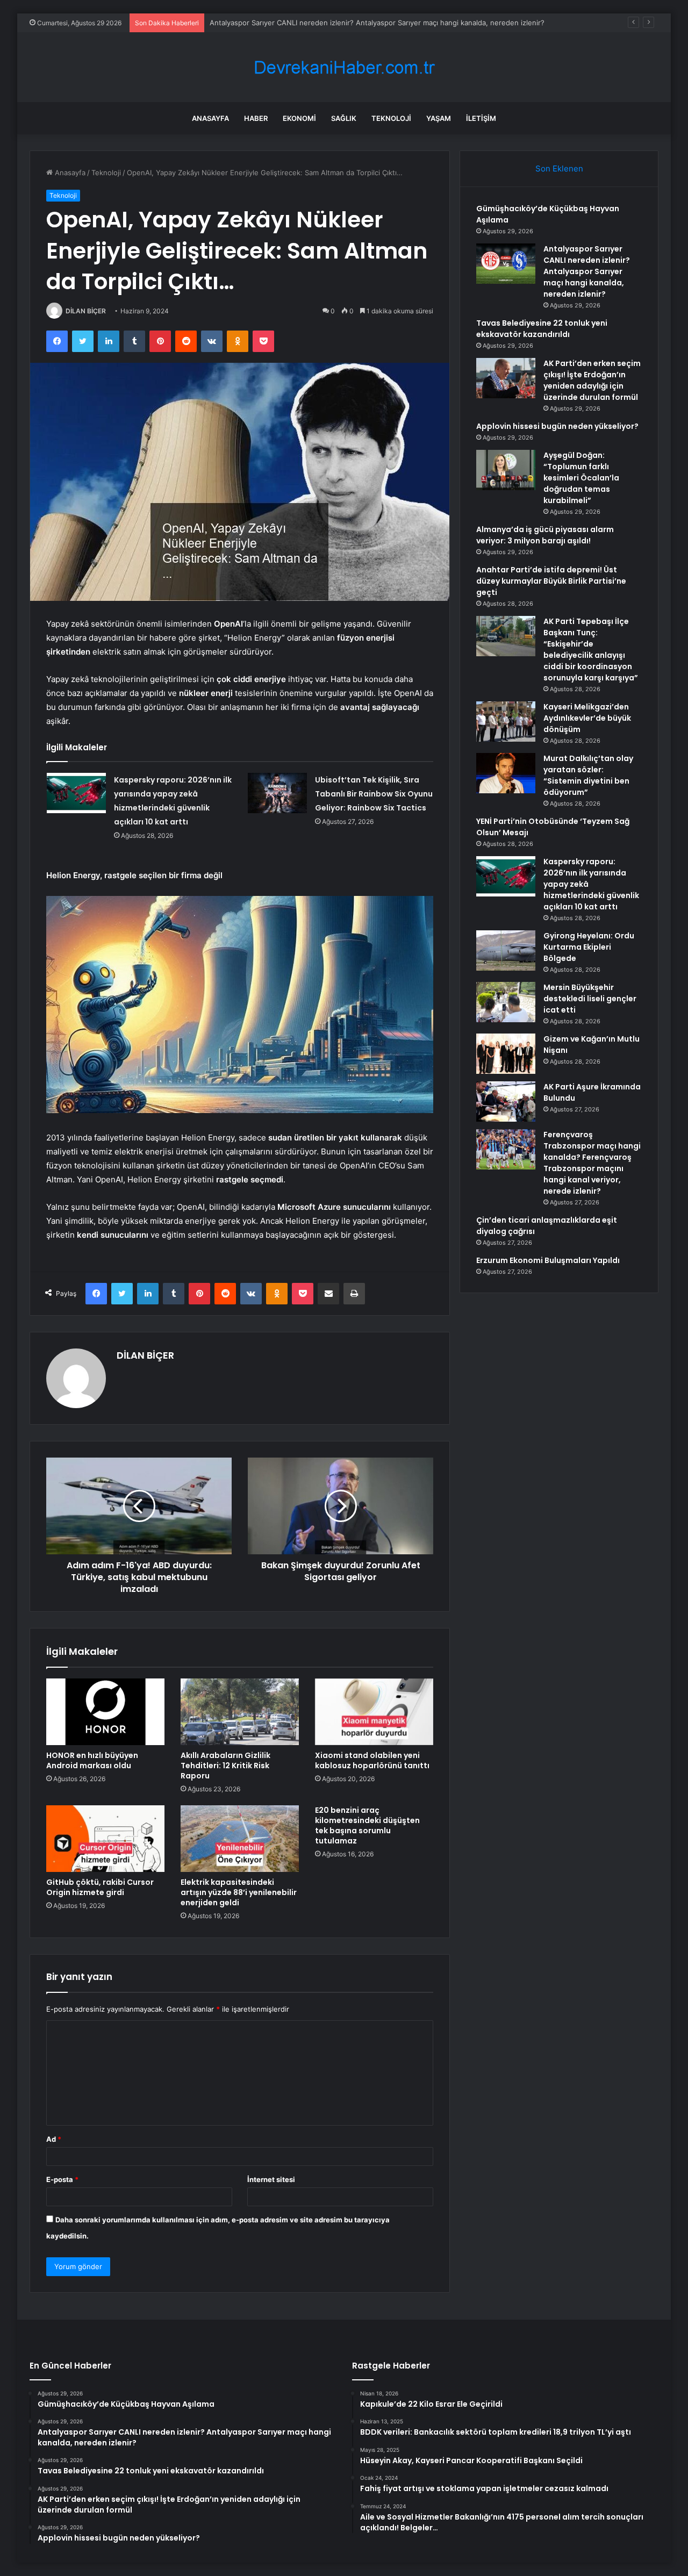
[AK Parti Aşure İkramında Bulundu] (506, 1102)
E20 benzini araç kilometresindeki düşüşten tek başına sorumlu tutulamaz (367, 1825)
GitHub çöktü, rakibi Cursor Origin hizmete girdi (100, 1887)
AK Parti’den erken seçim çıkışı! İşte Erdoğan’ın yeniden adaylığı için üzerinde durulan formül (592, 380)
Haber (256, 118)
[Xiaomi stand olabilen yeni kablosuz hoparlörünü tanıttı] (374, 1712)
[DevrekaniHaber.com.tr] (344, 67)
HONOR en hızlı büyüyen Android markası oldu (92, 1760)
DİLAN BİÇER (86, 311)
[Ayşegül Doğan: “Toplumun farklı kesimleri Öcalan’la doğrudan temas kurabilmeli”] (506, 470)
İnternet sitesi (271, 2179)
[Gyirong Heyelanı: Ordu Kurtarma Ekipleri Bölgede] (506, 950)
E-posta (62, 2179)
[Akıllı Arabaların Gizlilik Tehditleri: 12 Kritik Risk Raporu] (240, 1712)
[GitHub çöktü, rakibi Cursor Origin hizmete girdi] (105, 1839)
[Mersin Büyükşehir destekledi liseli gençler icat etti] (506, 1002)
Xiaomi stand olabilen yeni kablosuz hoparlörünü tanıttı (372, 1760)
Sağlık (344, 118)
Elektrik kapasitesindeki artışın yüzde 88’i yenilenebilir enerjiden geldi (239, 1892)
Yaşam (439, 118)
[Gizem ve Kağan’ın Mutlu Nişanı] (506, 1054)
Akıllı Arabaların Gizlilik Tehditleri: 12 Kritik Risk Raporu (225, 1766)
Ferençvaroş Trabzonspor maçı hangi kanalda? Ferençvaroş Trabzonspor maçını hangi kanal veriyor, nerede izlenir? (592, 1163)
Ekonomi (299, 118)
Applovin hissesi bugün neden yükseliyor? (557, 426)
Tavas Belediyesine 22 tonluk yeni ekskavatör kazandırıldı (305, 23)
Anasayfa (210, 118)
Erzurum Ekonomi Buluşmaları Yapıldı (548, 1260)
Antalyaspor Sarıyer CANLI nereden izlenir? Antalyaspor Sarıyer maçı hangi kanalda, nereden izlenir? (587, 271)
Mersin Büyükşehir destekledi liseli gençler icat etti (590, 999)
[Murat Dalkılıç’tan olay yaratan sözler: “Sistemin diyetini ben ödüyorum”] (506, 773)
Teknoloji (391, 118)
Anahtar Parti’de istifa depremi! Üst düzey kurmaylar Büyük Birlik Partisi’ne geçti (551, 581)
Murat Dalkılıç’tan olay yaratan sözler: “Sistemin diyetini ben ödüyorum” (588, 775)
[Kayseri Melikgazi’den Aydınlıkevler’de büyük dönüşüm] (506, 722)
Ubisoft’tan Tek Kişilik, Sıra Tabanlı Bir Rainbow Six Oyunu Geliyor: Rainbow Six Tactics (374, 794)
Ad (54, 2139)
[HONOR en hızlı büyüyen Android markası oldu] (105, 1712)
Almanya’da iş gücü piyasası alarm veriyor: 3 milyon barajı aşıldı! (545, 535)
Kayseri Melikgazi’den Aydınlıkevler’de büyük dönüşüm (587, 718)
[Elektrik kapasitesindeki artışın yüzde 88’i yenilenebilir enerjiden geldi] (240, 1839)
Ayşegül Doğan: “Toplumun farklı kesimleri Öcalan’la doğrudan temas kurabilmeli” (581, 478)
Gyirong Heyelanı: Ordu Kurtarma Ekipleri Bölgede (589, 947)
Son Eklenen (559, 168)
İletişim (481, 118)
